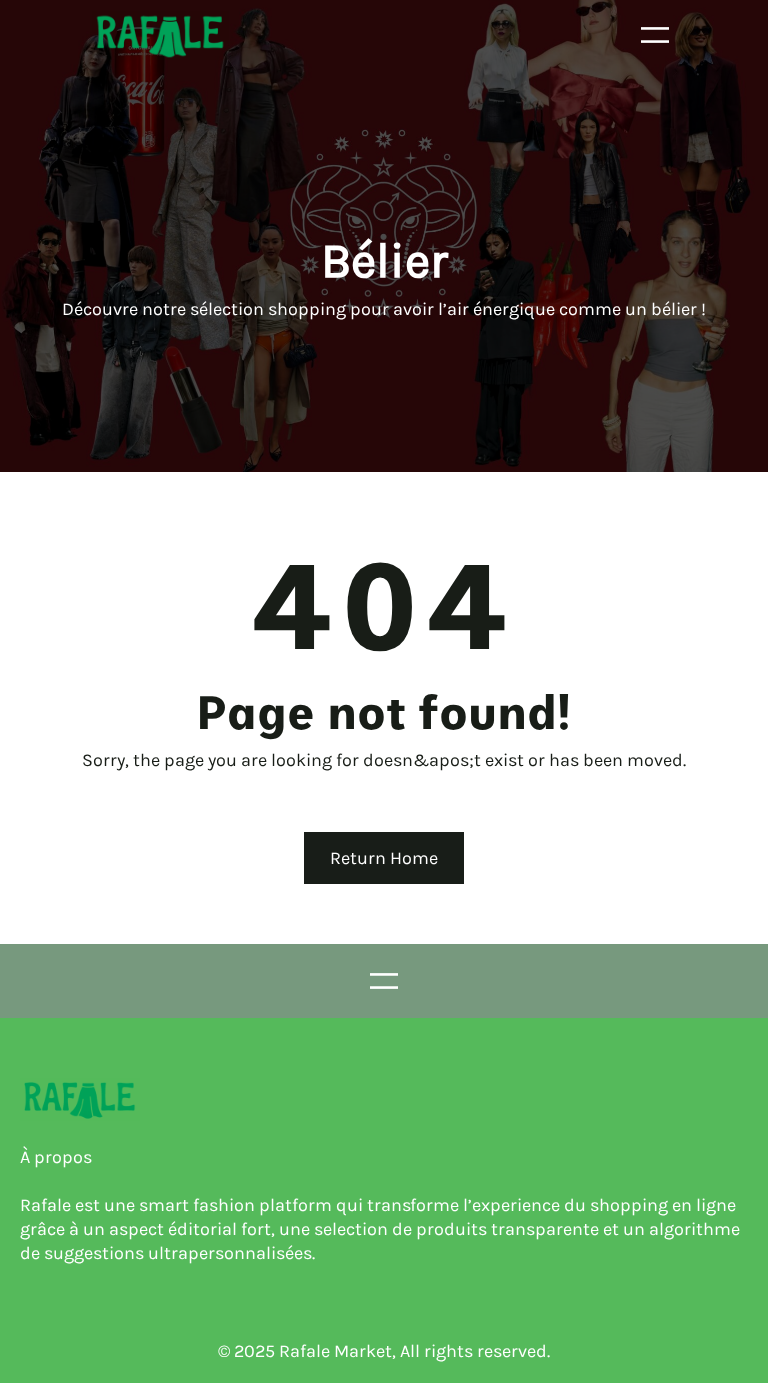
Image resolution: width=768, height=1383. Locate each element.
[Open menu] (655, 35)
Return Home (384, 858)
